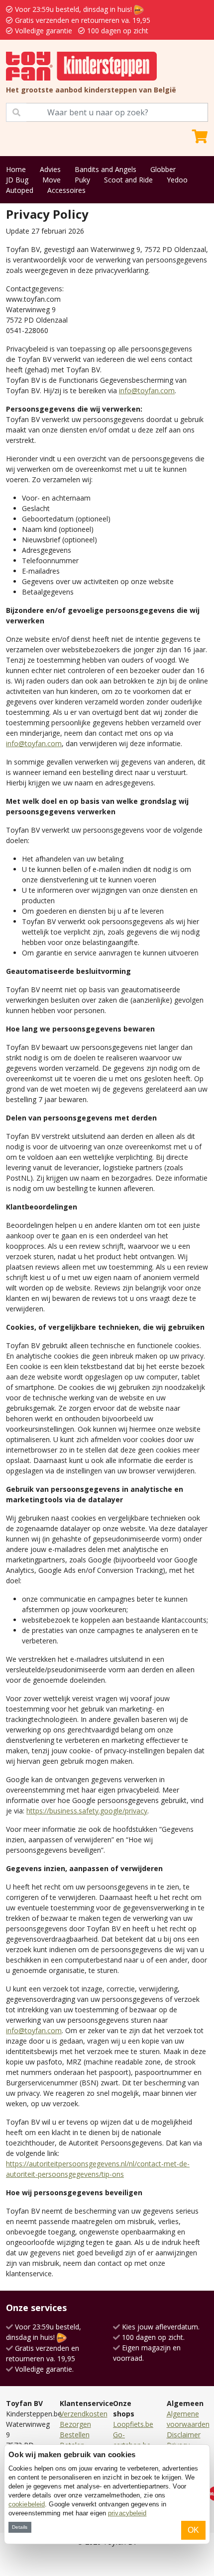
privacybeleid (127, 2513)
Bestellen (75, 2435)
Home (16, 169)
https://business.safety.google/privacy (87, 1811)
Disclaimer (184, 2435)
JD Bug (17, 180)
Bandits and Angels (106, 169)
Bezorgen (75, 2424)
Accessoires (66, 190)
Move (52, 180)
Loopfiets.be (133, 2424)
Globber (163, 169)
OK (193, 2530)
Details (20, 2527)
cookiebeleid (27, 2504)
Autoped (20, 190)
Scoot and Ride (128, 180)
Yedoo (177, 180)
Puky (82, 180)
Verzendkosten (84, 2414)
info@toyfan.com (147, 390)
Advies (50, 169)
